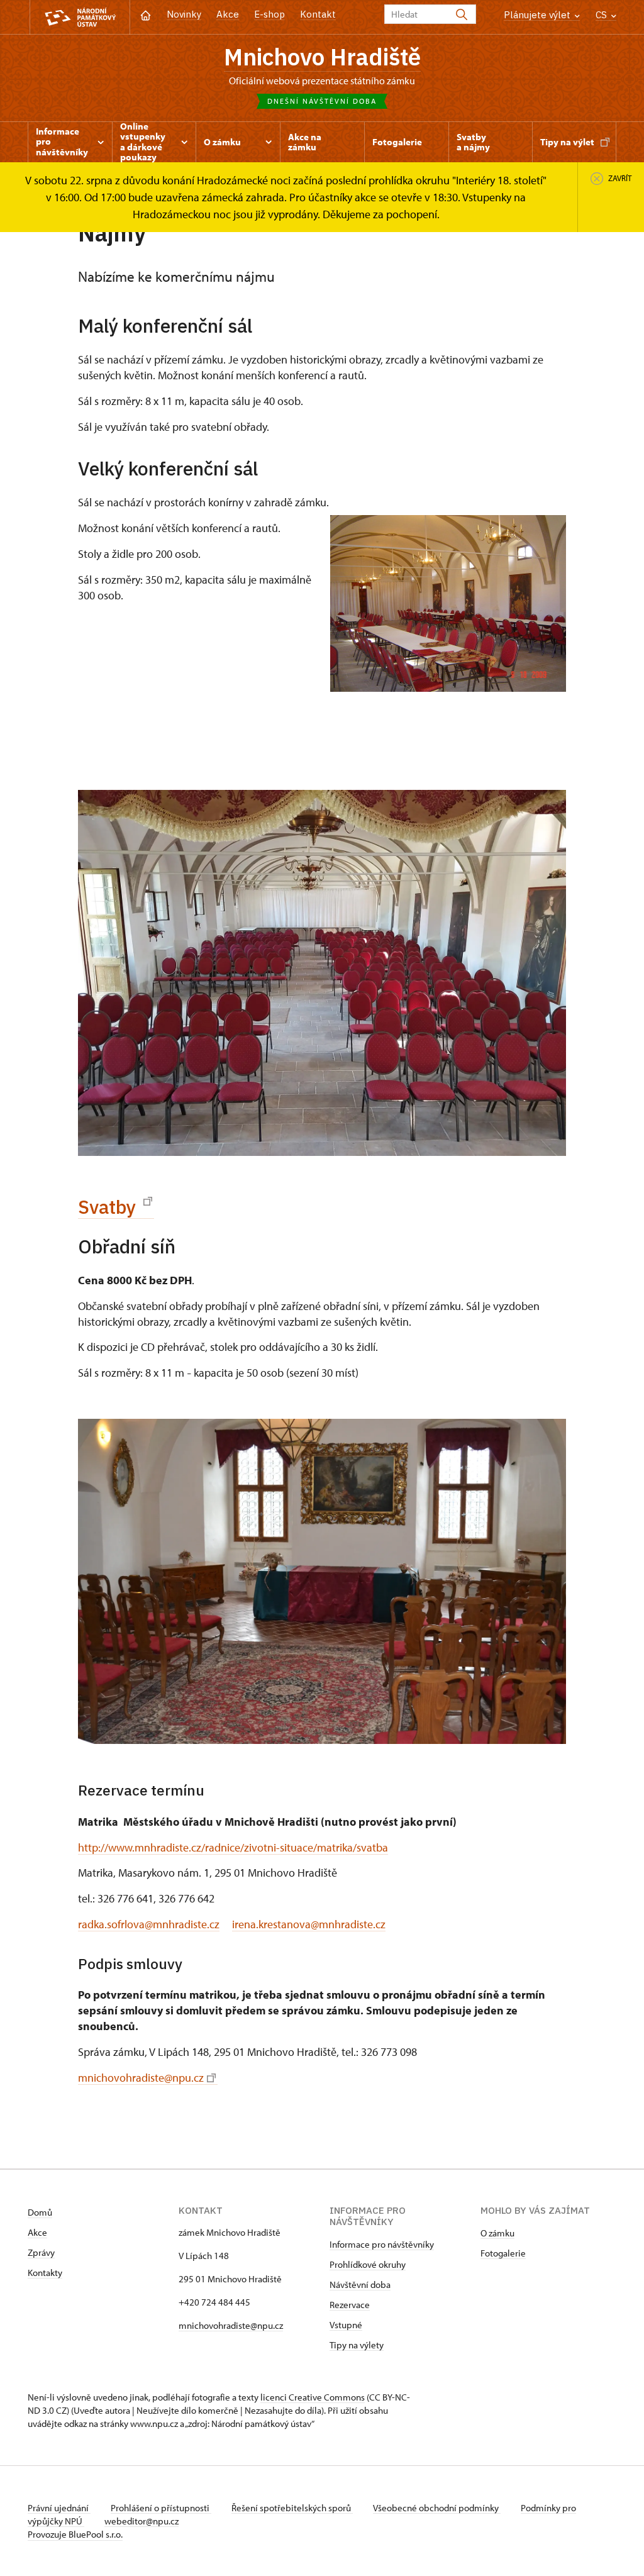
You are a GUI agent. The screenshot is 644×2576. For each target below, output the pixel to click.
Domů (40, 2212)
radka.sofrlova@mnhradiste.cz (149, 1924)
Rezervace (350, 2305)
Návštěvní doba (360, 2285)
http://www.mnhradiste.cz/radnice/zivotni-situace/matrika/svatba (233, 1847)
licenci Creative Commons (313, 2397)
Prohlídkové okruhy (368, 2264)
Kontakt (318, 14)
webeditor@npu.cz (142, 2521)
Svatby (109, 1207)
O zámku (497, 2233)
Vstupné (346, 2325)
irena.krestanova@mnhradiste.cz (309, 1924)
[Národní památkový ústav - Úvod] (80, 17)
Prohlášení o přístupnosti (161, 2508)
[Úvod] (146, 14)
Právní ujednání (59, 2508)
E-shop (269, 14)
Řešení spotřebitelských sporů (292, 2508)
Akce (228, 14)
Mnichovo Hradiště (322, 57)
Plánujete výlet (538, 15)
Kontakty (45, 2273)
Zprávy (41, 2252)
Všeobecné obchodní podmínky (437, 2508)
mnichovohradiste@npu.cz (141, 2078)
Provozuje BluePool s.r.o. (75, 2534)
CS (602, 15)
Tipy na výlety (357, 2345)
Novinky (184, 14)
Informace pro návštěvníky (382, 2244)
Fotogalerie (503, 2253)
